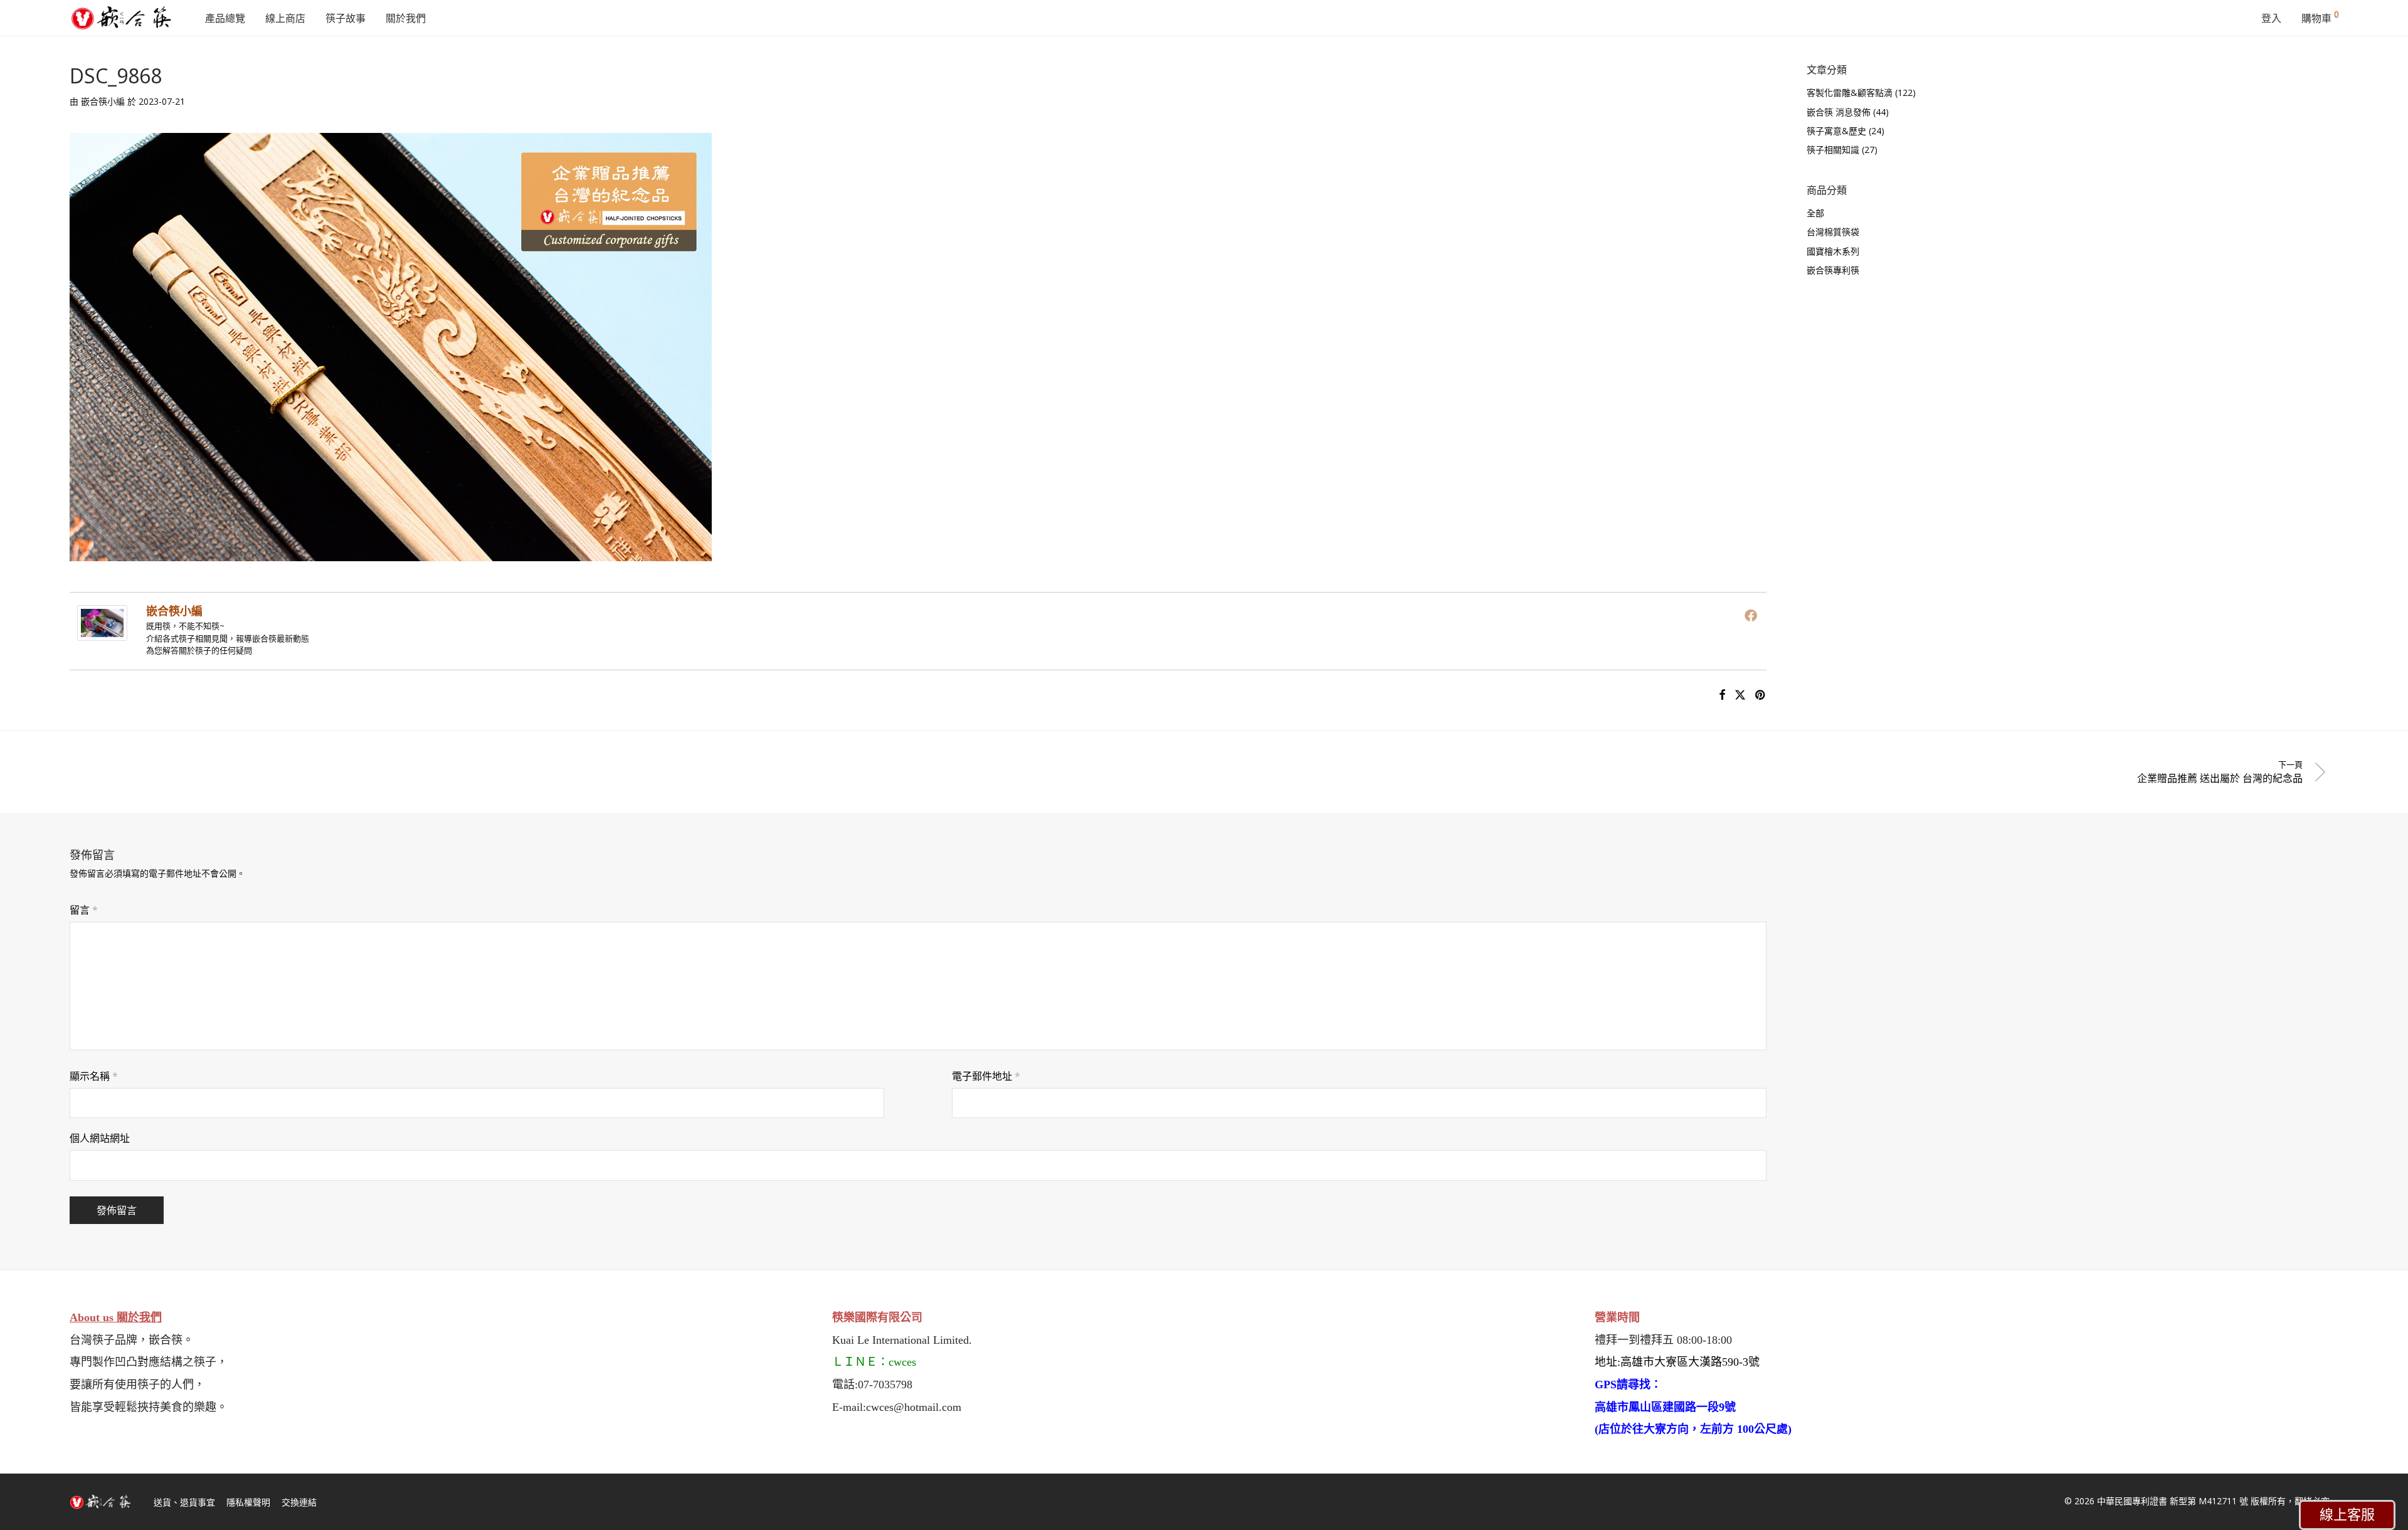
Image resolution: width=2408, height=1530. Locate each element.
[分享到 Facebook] (1722, 695)
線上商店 (285, 18)
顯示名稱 (94, 1076)
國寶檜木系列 (1833, 251)
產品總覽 (225, 18)
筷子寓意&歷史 (1836, 131)
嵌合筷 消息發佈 (1839, 112)
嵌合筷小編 (103, 101)
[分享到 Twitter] (1740, 695)
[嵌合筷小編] (102, 632)
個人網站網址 (100, 1138)
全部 (1815, 213)
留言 (84, 910)
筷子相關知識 (1833, 150)
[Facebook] (1751, 615)
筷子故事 (346, 18)
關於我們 (406, 18)
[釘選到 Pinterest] (1761, 695)
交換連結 (299, 1502)
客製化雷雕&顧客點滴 (1850, 92)
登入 (2271, 18)
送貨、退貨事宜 (184, 1502)
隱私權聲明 (248, 1502)
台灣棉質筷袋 (1833, 232)
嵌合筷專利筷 (1833, 270)
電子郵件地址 (986, 1076)
